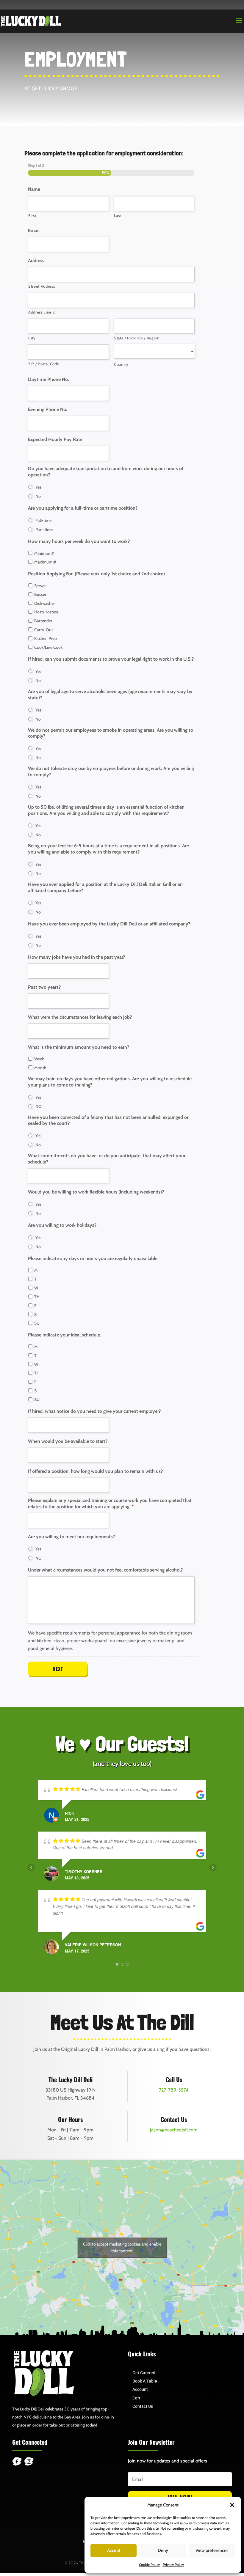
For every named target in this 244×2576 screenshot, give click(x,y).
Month (40, 1068)
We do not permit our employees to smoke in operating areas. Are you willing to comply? (111, 733)
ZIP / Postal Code (44, 364)
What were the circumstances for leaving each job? (80, 1017)
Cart (136, 2398)
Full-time (43, 520)
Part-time (44, 530)
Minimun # (44, 553)
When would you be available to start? (68, 1441)
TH (37, 1297)
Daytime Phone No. (49, 379)
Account (140, 2389)
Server (40, 586)
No (38, 496)
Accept (114, 2550)
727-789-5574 (174, 2090)
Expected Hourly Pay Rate (55, 439)
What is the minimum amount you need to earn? (79, 1047)
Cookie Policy (149, 2565)
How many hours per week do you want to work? (79, 541)
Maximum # (45, 562)
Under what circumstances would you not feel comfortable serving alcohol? (105, 1570)
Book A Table (145, 2381)
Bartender (43, 621)
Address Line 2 (42, 312)
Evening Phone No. (48, 409)
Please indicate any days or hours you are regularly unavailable (93, 1258)
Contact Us (143, 2406)
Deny (163, 2550)
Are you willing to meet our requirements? (71, 1537)
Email (34, 230)
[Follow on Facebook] (17, 2462)
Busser (40, 594)
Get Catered (144, 2373)
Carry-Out (44, 630)
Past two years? (44, 987)
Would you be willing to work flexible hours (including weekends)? (96, 1192)
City (32, 338)
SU (37, 1323)
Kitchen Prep (46, 638)
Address (36, 260)
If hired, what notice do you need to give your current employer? (94, 1411)
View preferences (212, 2550)
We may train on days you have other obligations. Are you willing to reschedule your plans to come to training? (110, 1082)
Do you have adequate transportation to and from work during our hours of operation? (106, 472)
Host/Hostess (46, 612)
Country (121, 364)
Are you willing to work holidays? (62, 1225)
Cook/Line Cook (48, 647)
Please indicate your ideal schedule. (65, 1335)
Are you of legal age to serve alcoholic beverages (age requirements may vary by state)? (110, 695)
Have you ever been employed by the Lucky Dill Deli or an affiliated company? (109, 924)
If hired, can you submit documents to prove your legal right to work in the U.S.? (111, 659)
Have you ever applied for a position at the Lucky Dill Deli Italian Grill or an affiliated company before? (105, 887)
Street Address (42, 286)
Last (118, 215)
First (32, 215)
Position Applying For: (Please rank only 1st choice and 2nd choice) (96, 574)
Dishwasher (45, 603)
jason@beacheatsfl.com (174, 2130)
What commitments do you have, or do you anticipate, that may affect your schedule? (107, 1159)
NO (39, 1106)
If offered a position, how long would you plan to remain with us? (95, 1471)
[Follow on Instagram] (29, 2462)
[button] (232, 2505)
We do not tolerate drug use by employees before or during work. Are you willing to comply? (111, 771)
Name (34, 189)
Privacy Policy (173, 2565)
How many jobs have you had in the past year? (76, 957)
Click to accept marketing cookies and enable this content (122, 2247)
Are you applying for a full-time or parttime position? (83, 508)
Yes (38, 487)
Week (39, 1059)
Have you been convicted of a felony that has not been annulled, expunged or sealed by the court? (108, 1120)
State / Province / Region (137, 338)
